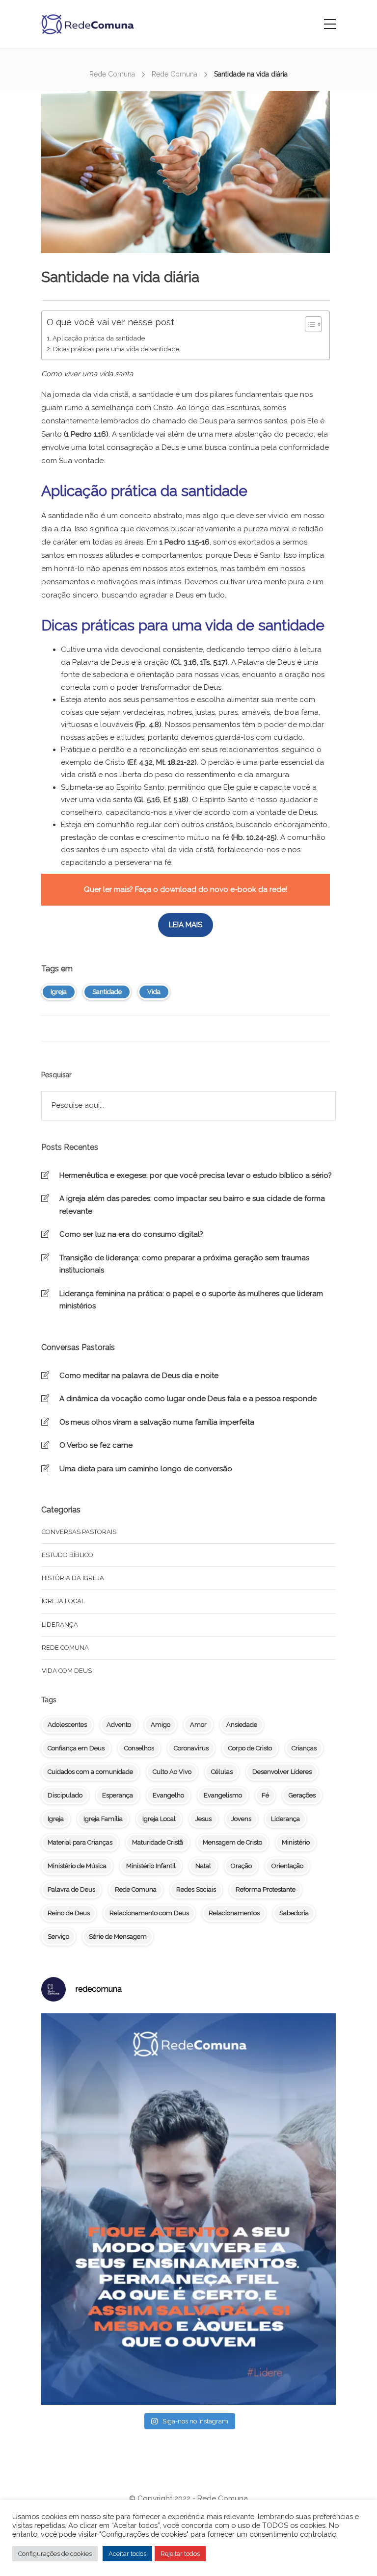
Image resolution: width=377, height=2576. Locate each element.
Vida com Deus (67, 1671)
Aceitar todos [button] (127, 2554)
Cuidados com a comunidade (90, 1772)
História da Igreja (73, 1578)
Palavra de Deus (71, 1889)
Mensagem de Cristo (232, 1842)
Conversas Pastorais (79, 1532)
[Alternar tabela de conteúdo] (309, 324)
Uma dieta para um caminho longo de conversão (146, 1469)
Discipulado (65, 1795)
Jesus (203, 1819)
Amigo (161, 1725)
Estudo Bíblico (67, 1555)
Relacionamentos (234, 1913)
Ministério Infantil (151, 1866)
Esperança (118, 1795)
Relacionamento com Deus (149, 1913)
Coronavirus (191, 1748)
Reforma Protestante (266, 1889)
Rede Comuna (112, 74)
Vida (154, 992)
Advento (119, 1725)
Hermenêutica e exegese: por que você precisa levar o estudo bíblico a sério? (196, 1175)
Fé (265, 1795)
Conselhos (139, 1748)
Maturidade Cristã (158, 1842)
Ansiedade (242, 1725)
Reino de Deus (69, 1913)
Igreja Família (103, 1819)
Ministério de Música (77, 1866)
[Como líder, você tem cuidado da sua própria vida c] (188, 2209)
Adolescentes (67, 1725)
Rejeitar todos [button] (180, 2554)
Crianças (304, 1748)
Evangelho (168, 1795)
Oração (241, 1866)
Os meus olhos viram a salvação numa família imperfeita (157, 1422)
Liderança (60, 1625)
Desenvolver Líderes (282, 1772)
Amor (198, 1725)
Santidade (107, 992)
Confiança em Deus (76, 1748)
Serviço (58, 1937)
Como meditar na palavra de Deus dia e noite (139, 1376)
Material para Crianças (80, 1842)
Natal (203, 1866)
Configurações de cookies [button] (55, 2554)
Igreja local (63, 1601)
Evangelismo (223, 1795)
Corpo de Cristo (250, 1748)
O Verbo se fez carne (96, 1445)
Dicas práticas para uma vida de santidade (116, 349)
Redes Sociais (196, 1889)
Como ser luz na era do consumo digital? (131, 1234)
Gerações (302, 1795)
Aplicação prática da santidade (99, 338)
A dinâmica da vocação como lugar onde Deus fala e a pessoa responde (188, 1399)
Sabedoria (294, 1913)
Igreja (59, 992)
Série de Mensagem (118, 1937)
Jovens (241, 1819)
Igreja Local (159, 1819)
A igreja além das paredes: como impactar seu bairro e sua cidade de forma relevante (192, 1205)
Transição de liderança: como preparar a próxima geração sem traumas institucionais (184, 1264)
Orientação (287, 1866)
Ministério (296, 1842)
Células (222, 1772)
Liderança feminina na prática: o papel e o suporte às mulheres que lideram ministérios (191, 1300)
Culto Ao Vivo (172, 1772)
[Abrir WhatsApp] (352, 2551)
